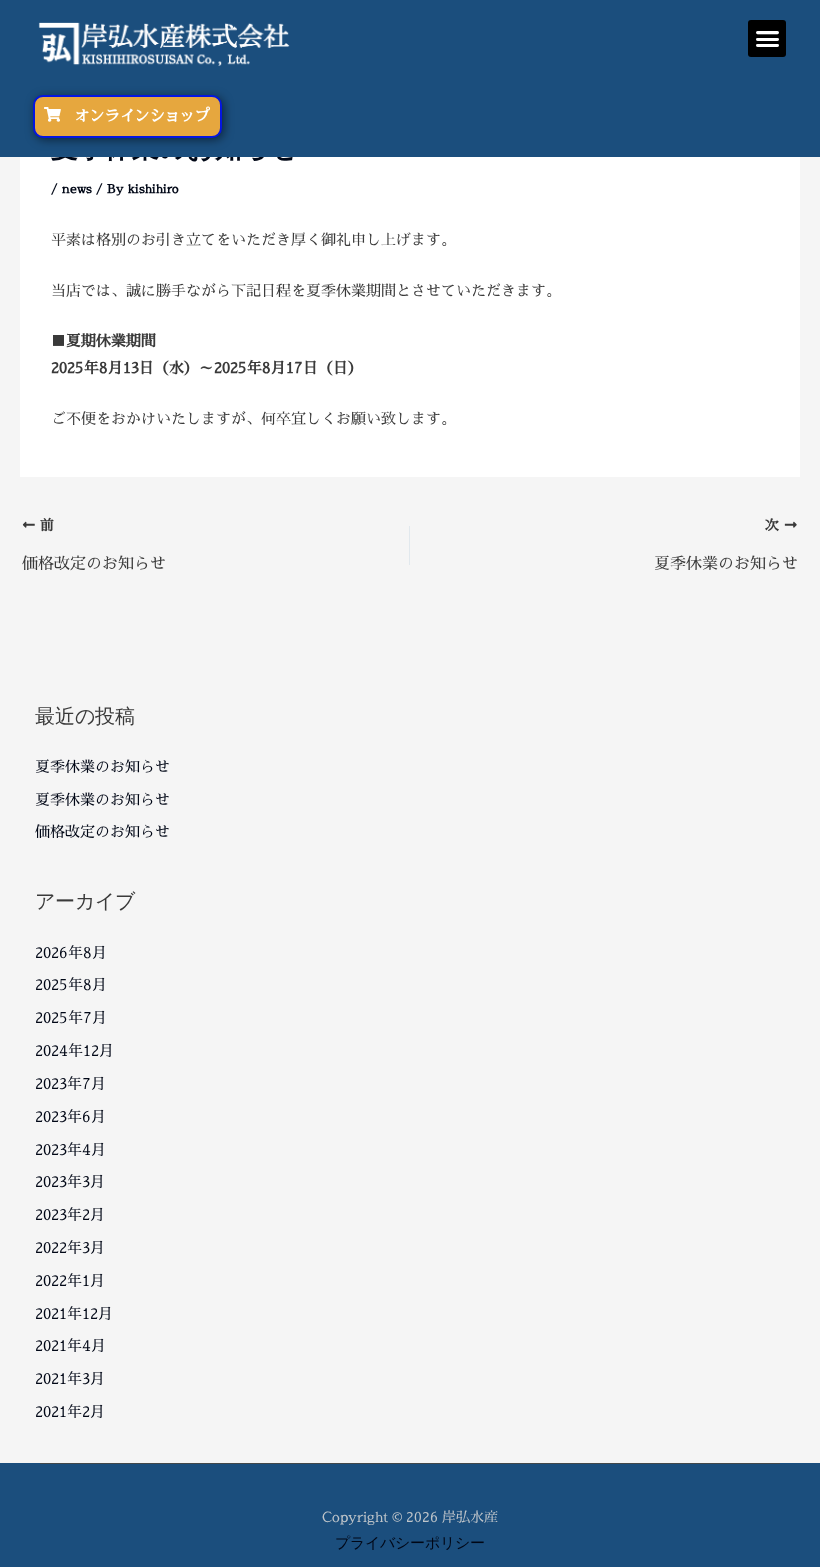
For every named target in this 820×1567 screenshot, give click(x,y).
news (77, 188)
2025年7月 (71, 1017)
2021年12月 (74, 1313)
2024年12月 (74, 1050)
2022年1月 (70, 1280)
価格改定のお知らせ (102, 831)
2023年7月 (70, 1083)
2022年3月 (70, 1247)
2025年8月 (71, 984)
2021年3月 (70, 1378)
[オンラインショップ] (52, 114)
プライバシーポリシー (410, 1542)
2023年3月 (70, 1181)
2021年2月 (70, 1411)
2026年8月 (71, 952)
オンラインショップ (142, 115)
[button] (767, 39)
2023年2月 (70, 1214)
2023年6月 (70, 1116)
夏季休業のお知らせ (102, 766)
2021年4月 (70, 1345)
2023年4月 (70, 1149)
